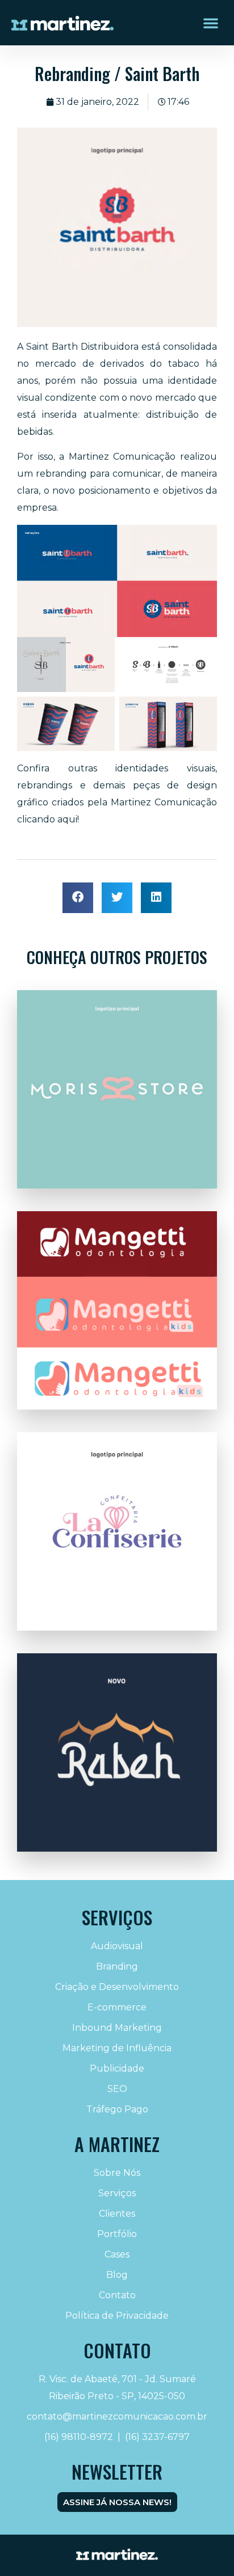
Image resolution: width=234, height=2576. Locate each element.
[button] (211, 23)
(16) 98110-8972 (79, 2437)
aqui (67, 819)
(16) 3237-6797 (157, 2437)
